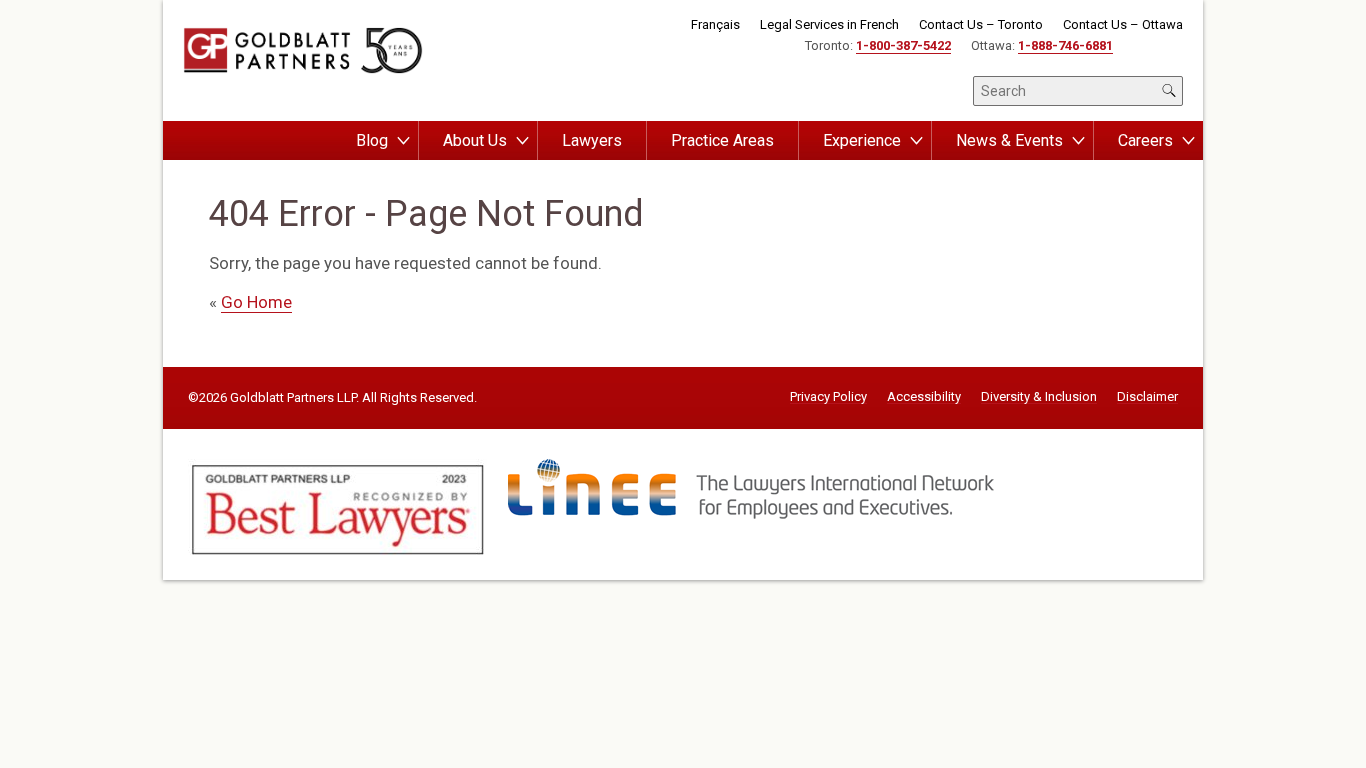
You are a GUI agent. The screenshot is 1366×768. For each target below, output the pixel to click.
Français (715, 24)
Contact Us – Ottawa (1123, 24)
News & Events (1009, 140)
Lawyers (592, 140)
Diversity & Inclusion (1039, 397)
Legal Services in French (829, 24)
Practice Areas (722, 140)
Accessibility (924, 397)
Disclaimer (1147, 397)
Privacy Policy (828, 397)
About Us (475, 140)
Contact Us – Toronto (981, 24)
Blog (372, 140)
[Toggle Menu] (403, 141)
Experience (862, 140)
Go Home (256, 302)
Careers (1145, 140)
